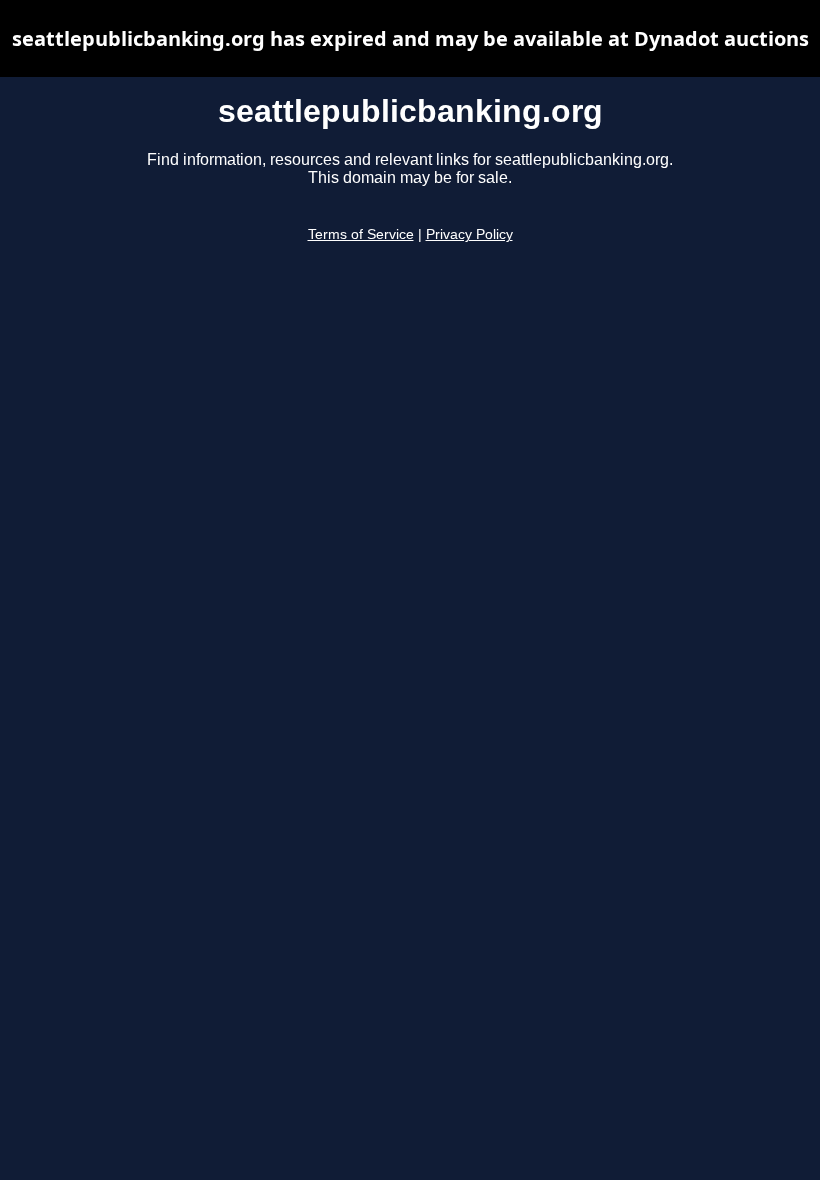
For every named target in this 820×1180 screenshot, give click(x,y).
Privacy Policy (469, 234)
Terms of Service (361, 234)
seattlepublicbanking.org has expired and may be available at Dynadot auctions (410, 38)
